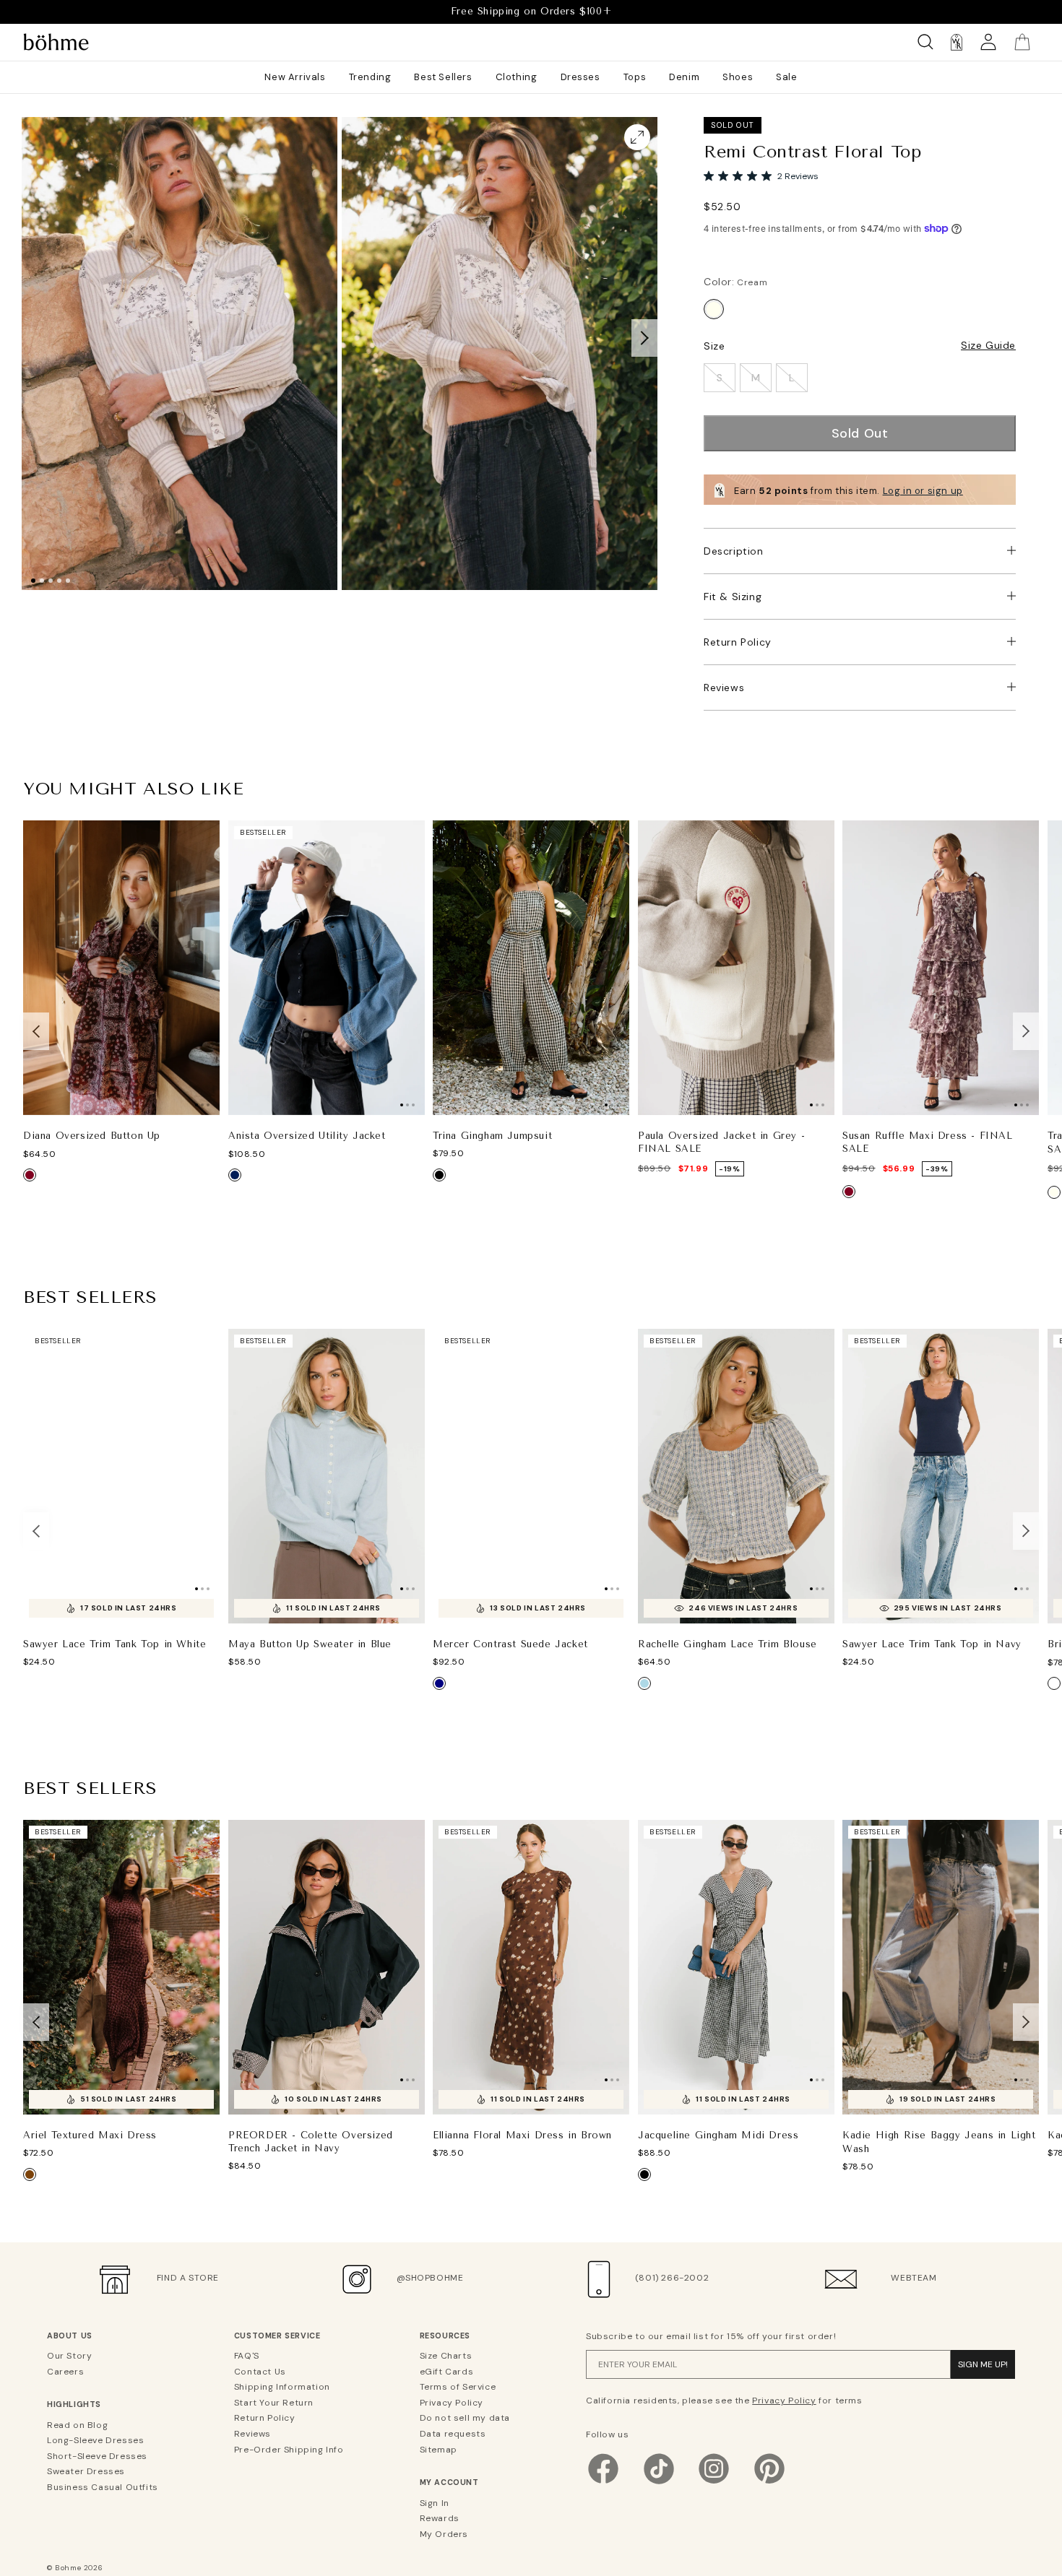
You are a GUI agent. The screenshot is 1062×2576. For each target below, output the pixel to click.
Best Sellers (443, 77)
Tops (635, 77)
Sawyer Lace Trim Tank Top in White (115, 1644)
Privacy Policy (452, 2403)
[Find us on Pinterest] (769, 2484)
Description (734, 551)
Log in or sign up (923, 491)
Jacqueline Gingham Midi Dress (718, 2135)
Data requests (453, 2434)
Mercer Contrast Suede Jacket (510, 1644)
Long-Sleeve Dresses (95, 2440)
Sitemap (439, 2450)
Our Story (69, 2356)
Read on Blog (77, 2425)
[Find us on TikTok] (659, 2484)
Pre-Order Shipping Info (289, 2450)
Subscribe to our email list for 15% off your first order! (711, 2336)
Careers (65, 2372)
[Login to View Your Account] (988, 42)
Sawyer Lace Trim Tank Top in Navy (932, 1644)
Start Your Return (274, 2403)
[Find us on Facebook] (603, 2484)
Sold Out (860, 433)
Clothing (517, 77)
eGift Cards (447, 2372)
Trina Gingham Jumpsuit (492, 1136)
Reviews (724, 688)
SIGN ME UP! (983, 2364)
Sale (786, 77)
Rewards (440, 2518)
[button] (644, 337)
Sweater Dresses (86, 2471)
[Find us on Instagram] (714, 2484)
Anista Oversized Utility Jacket (307, 1136)
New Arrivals (295, 77)
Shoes (738, 77)
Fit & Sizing (733, 597)
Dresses (580, 77)
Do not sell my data (465, 2418)
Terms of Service (458, 2387)
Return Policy (738, 642)
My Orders (444, 2534)
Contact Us (260, 2372)
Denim (684, 77)
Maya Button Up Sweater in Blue (310, 1644)
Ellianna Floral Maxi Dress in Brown (522, 2136)
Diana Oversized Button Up (92, 1136)
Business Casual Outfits (103, 2487)
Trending (370, 77)
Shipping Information (282, 2387)
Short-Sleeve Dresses (97, 2456)
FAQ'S (247, 2356)
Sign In (435, 2503)
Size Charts (446, 2356)
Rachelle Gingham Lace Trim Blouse (728, 1644)
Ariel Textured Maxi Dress (90, 2135)
